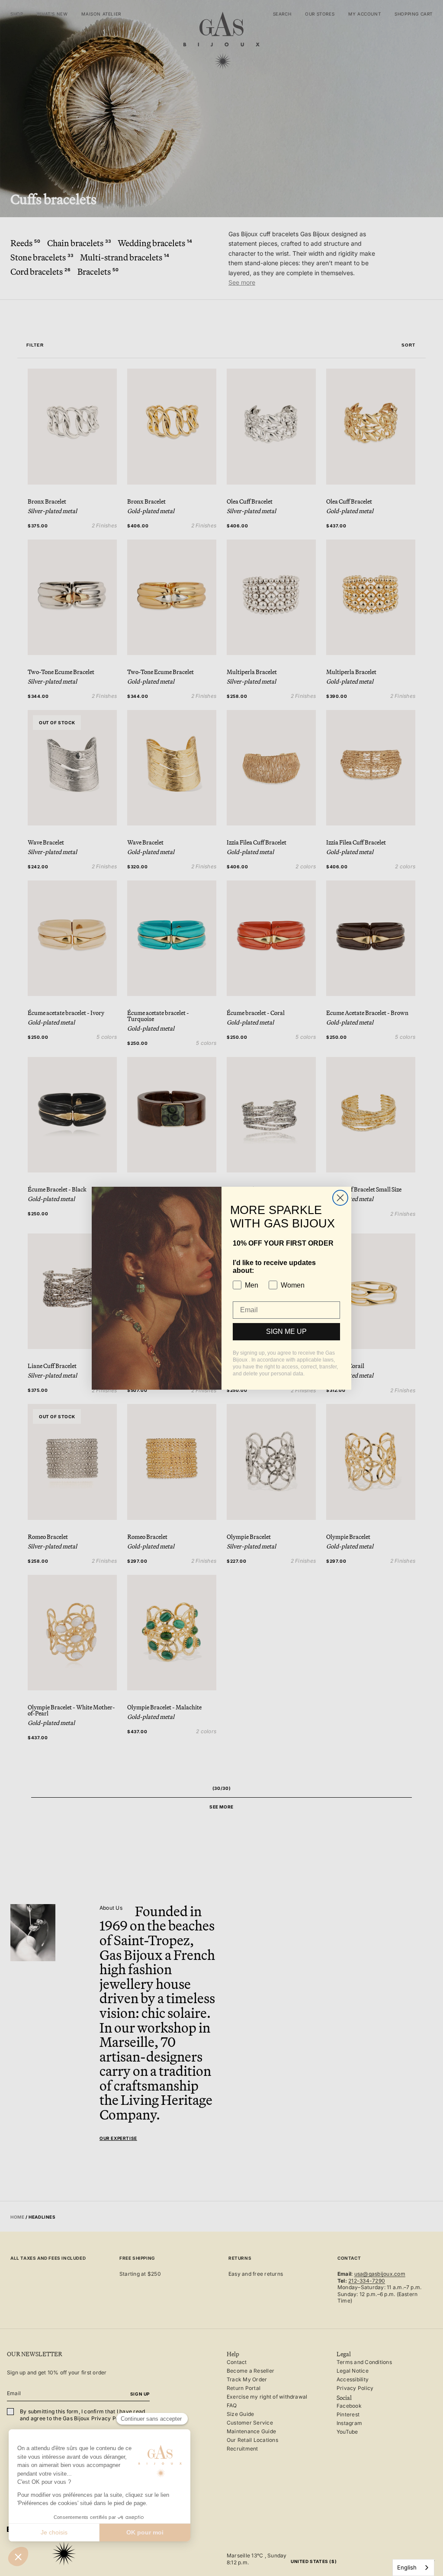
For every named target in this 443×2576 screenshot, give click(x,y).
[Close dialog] (340, 1198)
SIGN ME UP (286, 1331)
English (407, 2567)
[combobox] (413, 2568)
